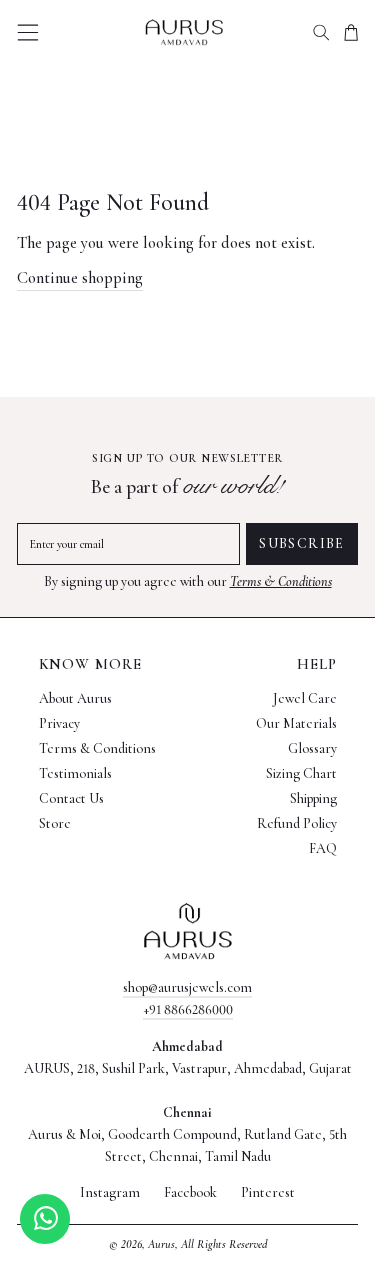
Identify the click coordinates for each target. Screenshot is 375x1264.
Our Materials (296, 723)
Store (55, 823)
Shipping (313, 798)
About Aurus (75, 698)
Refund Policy (297, 823)
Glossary (312, 748)
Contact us (71, 798)
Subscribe (302, 543)
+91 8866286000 (188, 1009)
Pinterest (268, 1193)
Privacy (59, 723)
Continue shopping (80, 278)
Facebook (190, 1193)
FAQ (323, 848)
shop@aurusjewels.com (187, 987)
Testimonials (75, 773)
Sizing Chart (301, 773)
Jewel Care (305, 698)
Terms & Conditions (281, 581)
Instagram (110, 1193)
